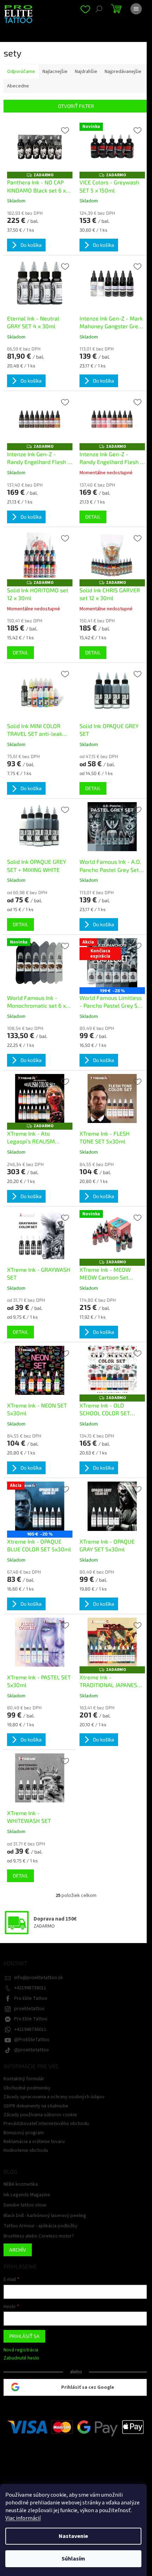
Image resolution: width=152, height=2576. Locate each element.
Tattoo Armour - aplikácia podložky (40, 2226)
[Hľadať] (99, 9)
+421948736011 (30, 1988)
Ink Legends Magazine (27, 2195)
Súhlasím (73, 2559)
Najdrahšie (86, 72)
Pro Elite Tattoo (31, 1998)
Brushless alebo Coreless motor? (39, 2236)
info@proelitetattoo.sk (39, 1978)
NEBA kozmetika (21, 2184)
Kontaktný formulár (24, 2079)
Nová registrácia (21, 2350)
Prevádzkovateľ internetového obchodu (46, 2124)
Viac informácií (23, 2518)
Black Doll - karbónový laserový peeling (45, 2216)
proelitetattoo (29, 2009)
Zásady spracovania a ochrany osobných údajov (54, 2097)
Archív (18, 2250)
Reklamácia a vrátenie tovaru (34, 2142)
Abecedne (18, 86)
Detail (93, 517)
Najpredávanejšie (123, 72)
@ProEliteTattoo (32, 2040)
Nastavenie (73, 2536)
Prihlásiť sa (24, 2336)
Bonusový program (24, 2133)
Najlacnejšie (55, 72)
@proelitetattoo (31, 2050)
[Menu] (136, 9)
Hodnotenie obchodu (26, 2150)
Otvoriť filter (76, 106)
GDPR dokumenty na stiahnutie (36, 2106)
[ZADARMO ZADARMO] (40, 147)
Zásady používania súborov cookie (40, 2115)
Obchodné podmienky (27, 2088)
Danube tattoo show (25, 2205)
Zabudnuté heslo (21, 2358)
